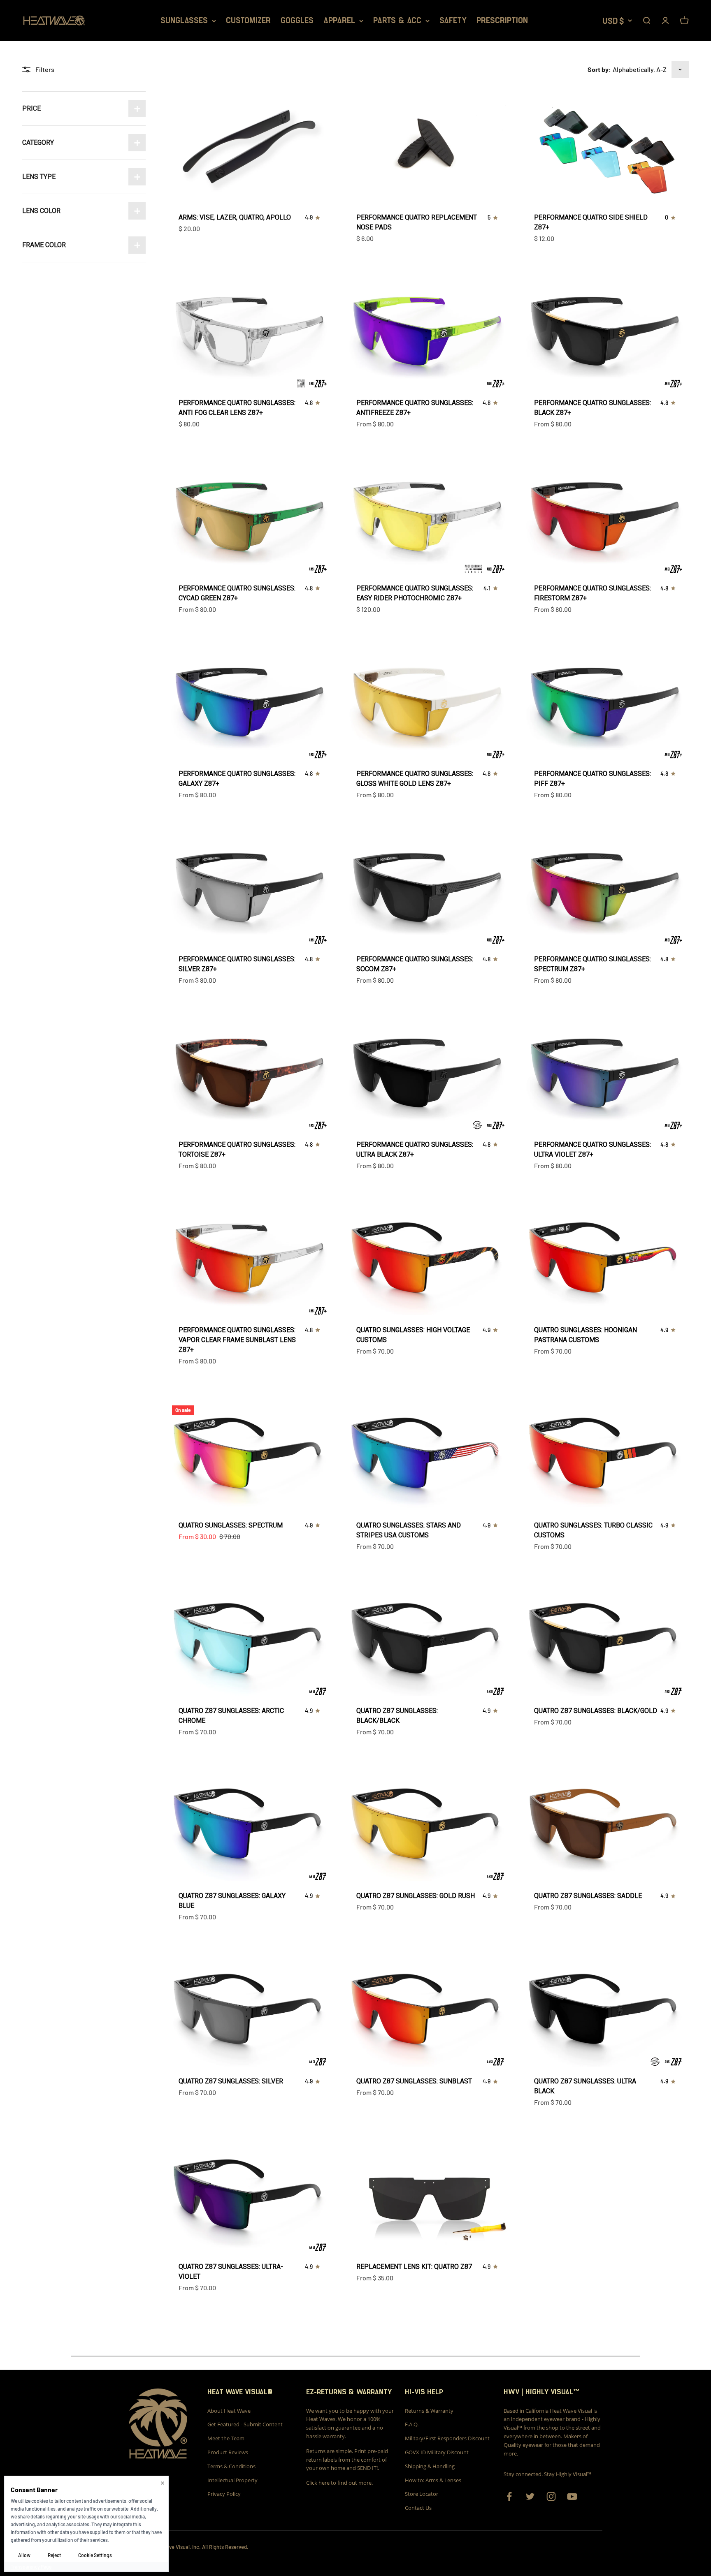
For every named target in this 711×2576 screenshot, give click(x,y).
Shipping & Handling (430, 2466)
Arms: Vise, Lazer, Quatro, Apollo (235, 217)
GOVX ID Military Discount (437, 2452)
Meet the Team (226, 2438)
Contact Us (418, 2508)
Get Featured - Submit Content (245, 2424)
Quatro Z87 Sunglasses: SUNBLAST (414, 2081)
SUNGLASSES (184, 21)
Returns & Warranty (429, 2411)
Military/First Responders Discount (447, 2438)
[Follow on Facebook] (509, 2496)
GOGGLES (297, 21)
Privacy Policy (224, 2494)
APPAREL (339, 21)
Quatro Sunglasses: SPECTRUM (231, 1525)
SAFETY (453, 21)
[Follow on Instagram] (551, 2496)
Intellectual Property (232, 2480)
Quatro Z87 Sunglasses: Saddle (588, 1896)
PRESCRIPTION (502, 21)
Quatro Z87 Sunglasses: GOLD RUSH (416, 1896)
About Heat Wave (229, 2411)
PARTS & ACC (397, 21)
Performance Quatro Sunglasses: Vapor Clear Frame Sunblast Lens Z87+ (237, 1340)
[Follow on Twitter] (530, 2496)
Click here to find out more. (339, 2483)
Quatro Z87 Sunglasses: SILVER (231, 2081)
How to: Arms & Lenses (433, 2480)
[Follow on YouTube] (572, 2496)
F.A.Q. (412, 2424)
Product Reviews (228, 2452)
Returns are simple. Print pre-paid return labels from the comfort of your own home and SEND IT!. (347, 2460)
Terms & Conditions (231, 2466)
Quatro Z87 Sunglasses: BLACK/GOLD (596, 1711)
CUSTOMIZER (248, 21)
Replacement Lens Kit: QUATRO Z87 (414, 2267)
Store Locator (422, 2494)
